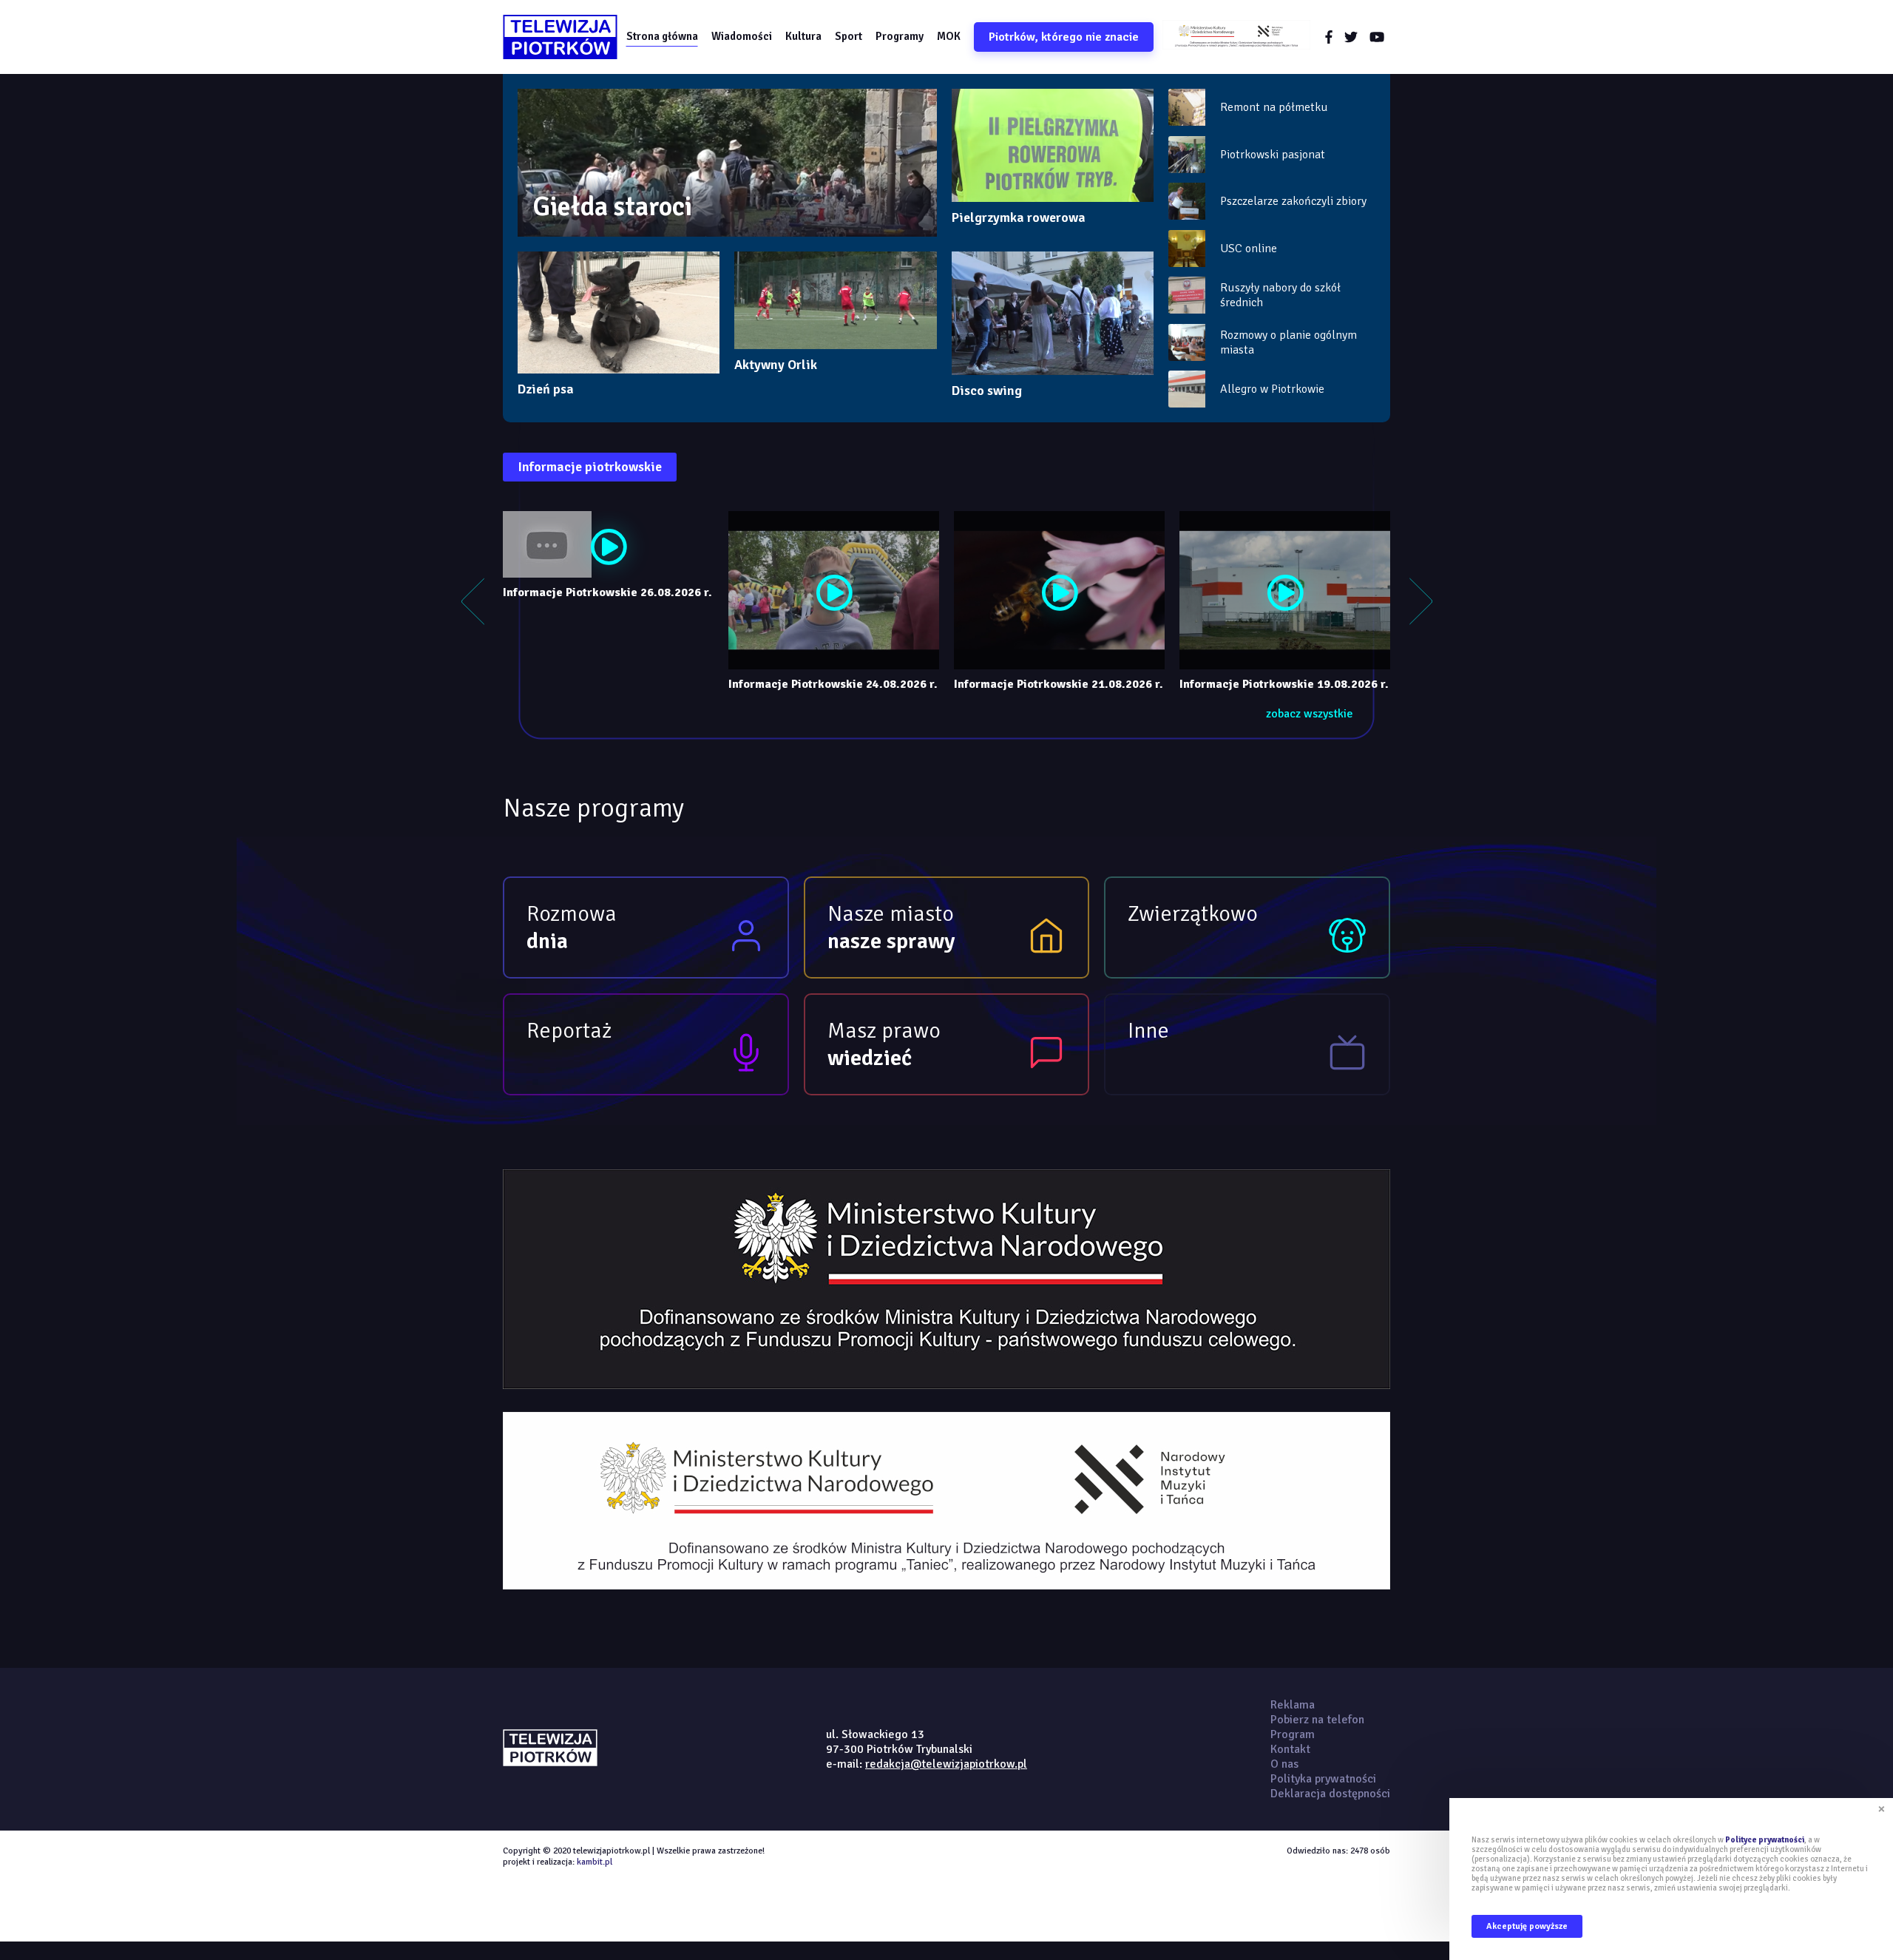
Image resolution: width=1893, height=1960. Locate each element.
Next (1420, 601)
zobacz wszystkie (1310, 714)
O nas (1284, 1764)
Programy (900, 36)
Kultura (803, 36)
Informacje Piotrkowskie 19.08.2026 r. (1284, 684)
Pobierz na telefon (1317, 1720)
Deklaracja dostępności (1330, 1794)
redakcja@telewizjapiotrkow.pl (946, 1764)
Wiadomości (742, 36)
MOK (949, 36)
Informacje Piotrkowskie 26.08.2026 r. (607, 592)
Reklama (1293, 1705)
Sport (849, 36)
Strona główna (662, 36)
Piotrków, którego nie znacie (1064, 37)
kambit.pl (595, 1862)
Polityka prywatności (1323, 1779)
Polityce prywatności (1765, 1840)
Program (1293, 1734)
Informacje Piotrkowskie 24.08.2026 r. (833, 684)
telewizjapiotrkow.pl (560, 37)
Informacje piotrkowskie (590, 467)
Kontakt (1290, 1749)
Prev (473, 601)
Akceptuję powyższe (1527, 1926)
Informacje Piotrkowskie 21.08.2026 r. (1059, 684)
